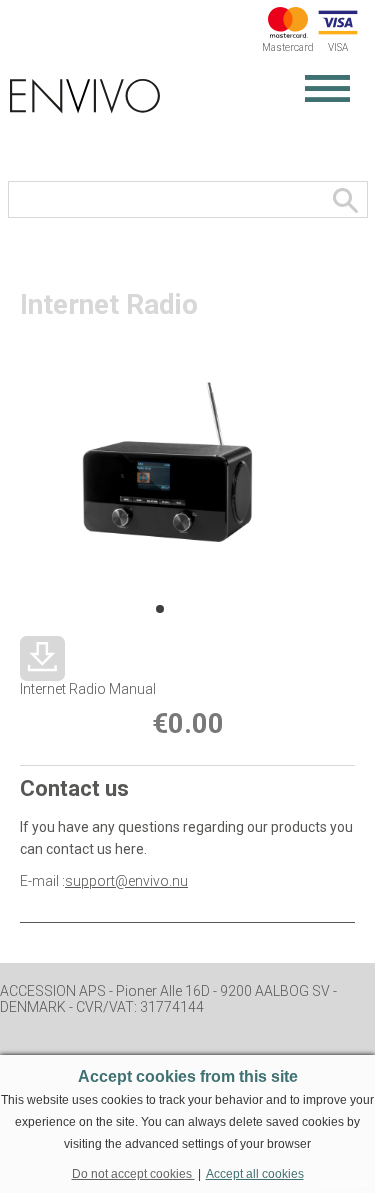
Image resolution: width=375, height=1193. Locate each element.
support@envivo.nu (126, 881)
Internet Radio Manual (88, 689)
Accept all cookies (255, 1174)
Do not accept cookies (133, 1174)
